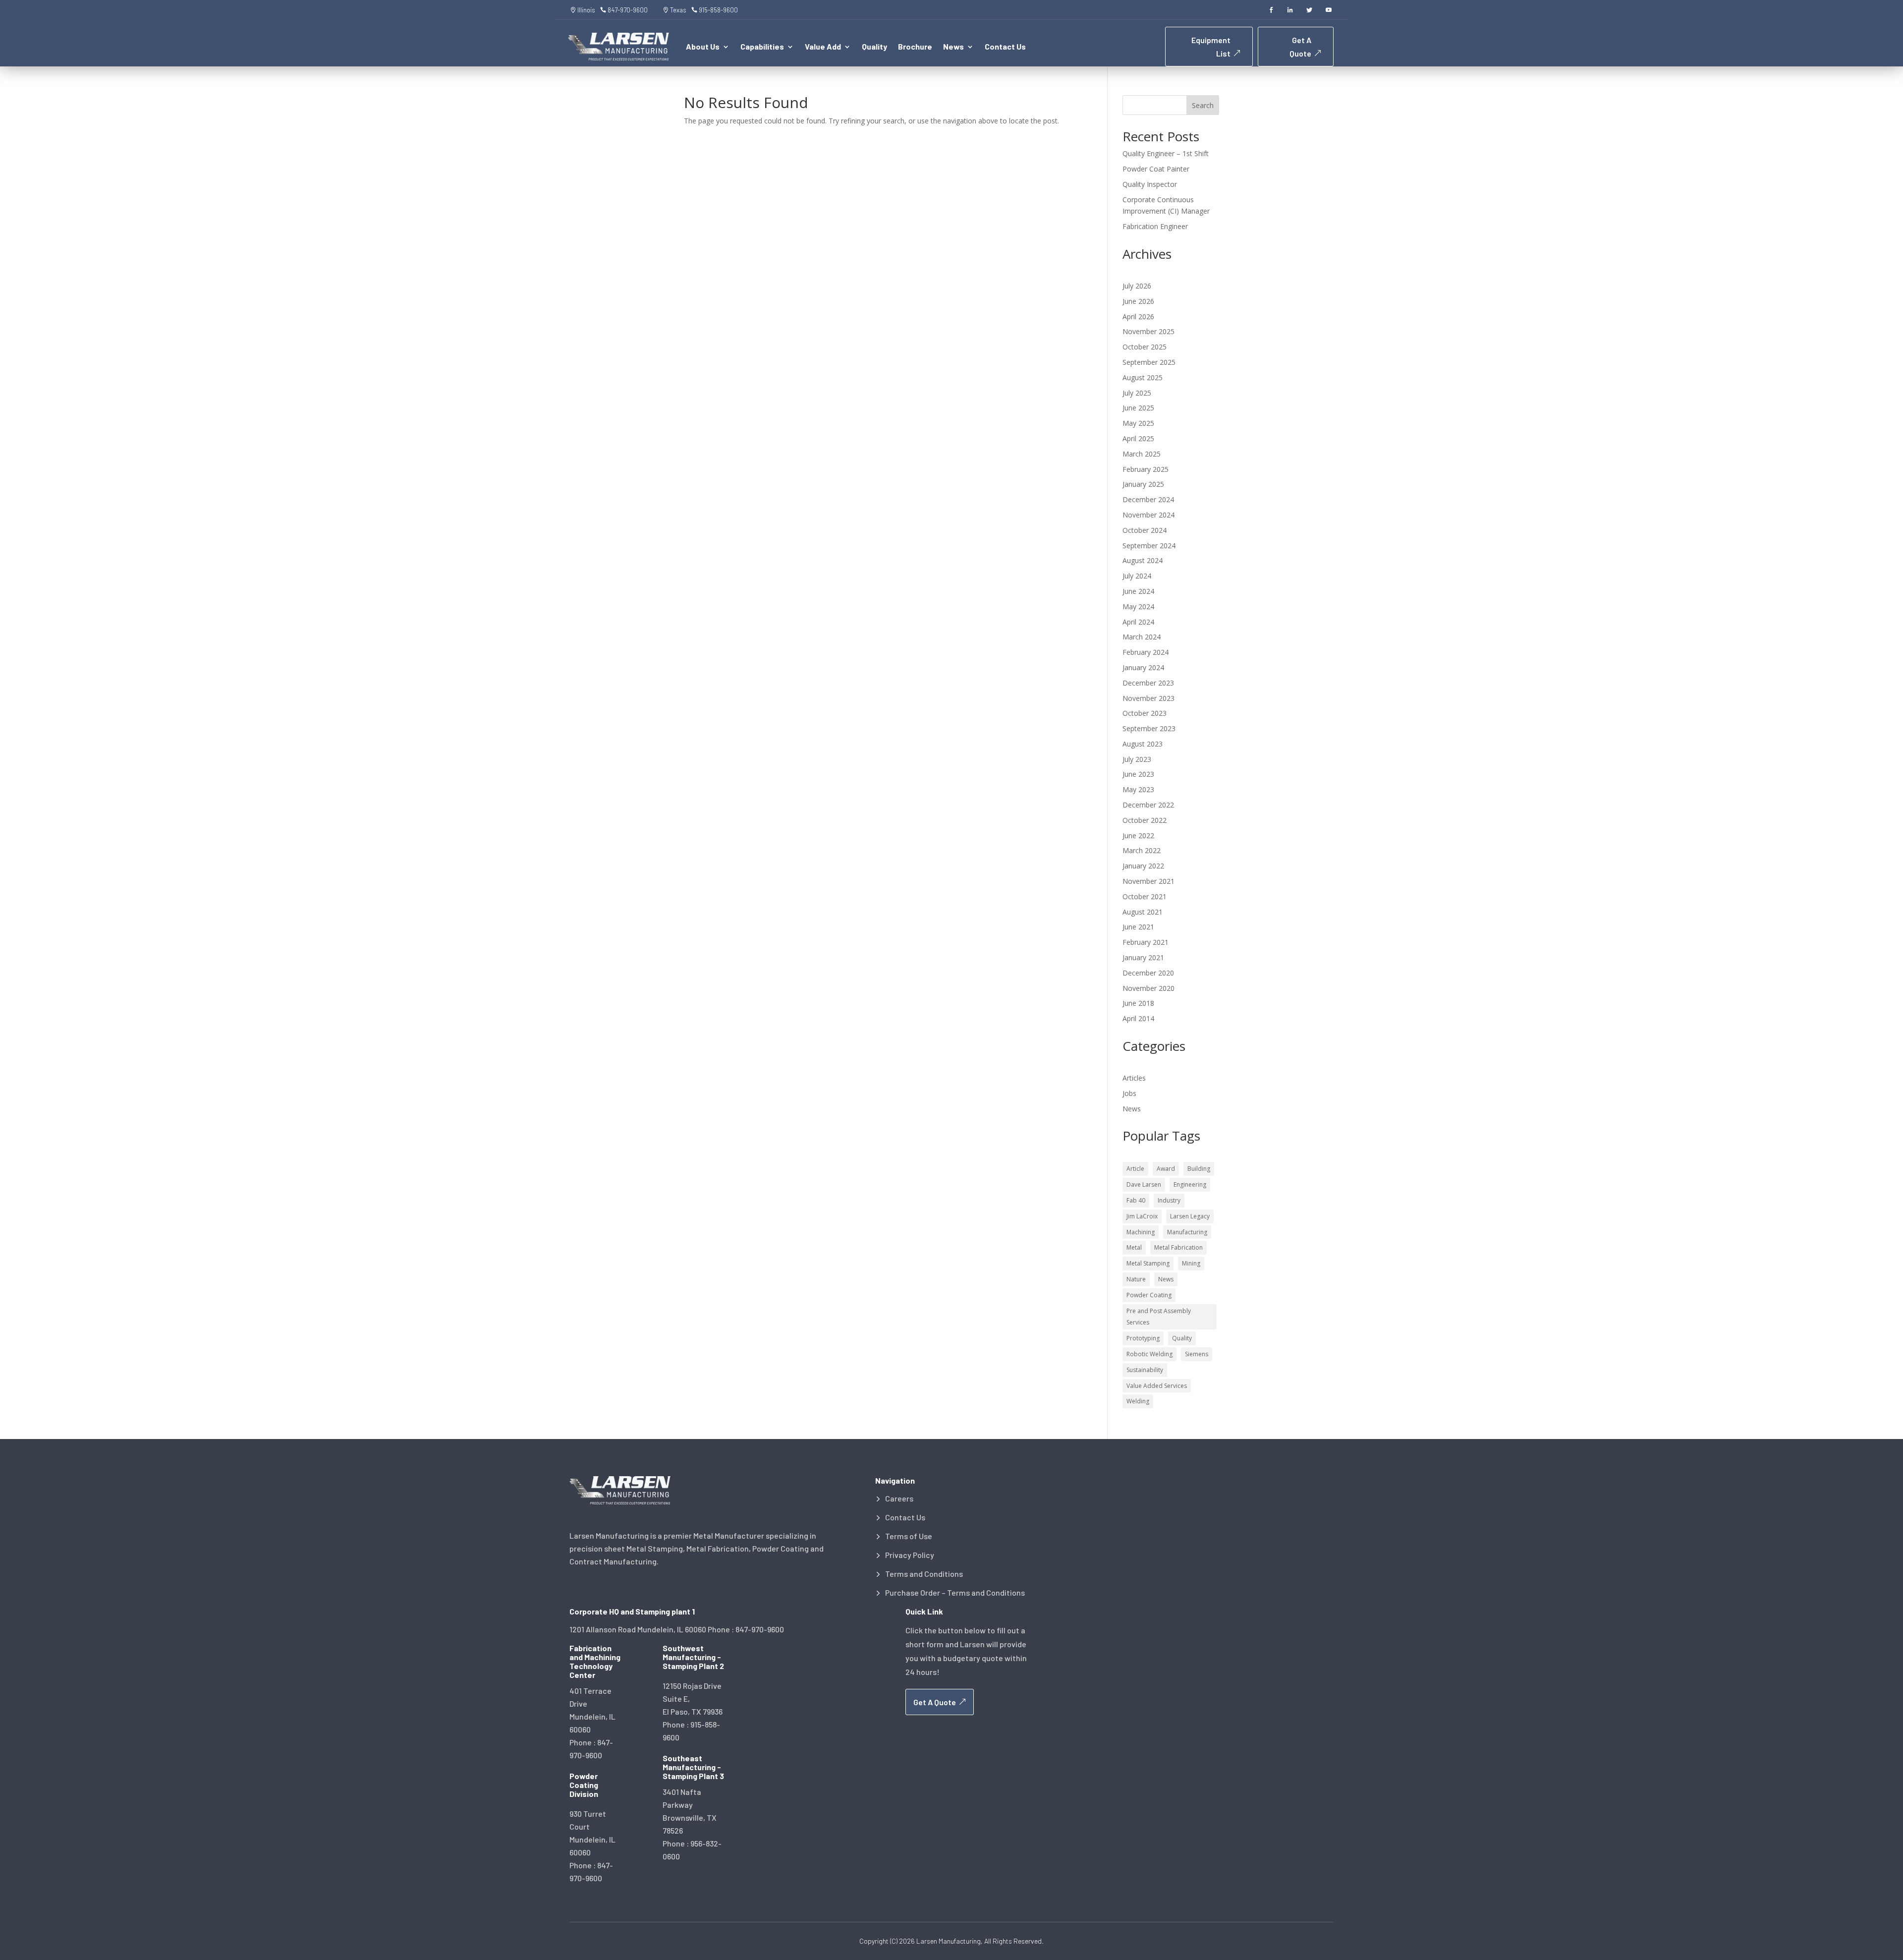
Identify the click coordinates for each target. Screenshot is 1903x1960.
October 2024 (1145, 530)
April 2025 (1138, 438)
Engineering (1190, 1184)
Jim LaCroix (1142, 1216)
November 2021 (1148, 881)
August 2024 (1143, 560)
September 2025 (1149, 362)
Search (1203, 105)
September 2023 (1149, 728)
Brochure (915, 47)
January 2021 (1143, 957)
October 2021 (1145, 896)
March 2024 (1142, 637)
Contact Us (1005, 47)
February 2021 (1146, 942)
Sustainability (1145, 1370)
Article (1135, 1169)
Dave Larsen (1144, 1184)
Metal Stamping (1148, 1263)
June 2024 (1138, 591)
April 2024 (1138, 622)
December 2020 (1148, 973)
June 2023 (1138, 774)
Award (1166, 1169)
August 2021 (1143, 912)
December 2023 (1148, 683)
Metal (1134, 1247)
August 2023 (1143, 744)
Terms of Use (909, 1536)
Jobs (1129, 1093)
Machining (1141, 1232)
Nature (1136, 1279)
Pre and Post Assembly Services (1159, 1317)
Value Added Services (1157, 1386)
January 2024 (1143, 667)
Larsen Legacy (1190, 1216)
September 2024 (1149, 546)
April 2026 (1138, 317)
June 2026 (1138, 301)
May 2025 (1138, 423)
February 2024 (1146, 652)
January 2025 (1143, 484)
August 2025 (1143, 377)
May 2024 (1138, 606)
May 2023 (1138, 789)
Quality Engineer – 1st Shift (1166, 153)
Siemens (1197, 1354)
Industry (1169, 1200)
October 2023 (1145, 713)
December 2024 (1148, 499)
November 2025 (1148, 331)
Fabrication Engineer (1155, 226)
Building (1199, 1169)
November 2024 (1148, 515)
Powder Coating (1149, 1295)
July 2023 (1137, 759)
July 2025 (1137, 393)
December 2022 (1148, 805)
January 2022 (1143, 866)
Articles (1134, 1078)
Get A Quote (1300, 47)
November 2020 (1148, 988)
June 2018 (1138, 1003)
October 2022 (1145, 820)
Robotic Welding (1149, 1354)
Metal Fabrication (1178, 1247)
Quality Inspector (1150, 184)
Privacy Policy (910, 1555)
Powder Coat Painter (1156, 169)
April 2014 (1138, 1018)
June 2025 (1138, 408)
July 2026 (1137, 286)
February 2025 (1146, 469)
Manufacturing (1187, 1232)
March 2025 (1142, 454)
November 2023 (1148, 698)
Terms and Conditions (924, 1574)
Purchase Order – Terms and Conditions (955, 1593)
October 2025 (1145, 347)
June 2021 (1138, 927)
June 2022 (1138, 836)
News (1132, 1109)
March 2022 (1142, 850)
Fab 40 (1136, 1200)
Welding (1138, 1401)
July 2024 (1137, 576)
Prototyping (1143, 1338)
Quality (874, 47)
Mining (1191, 1263)
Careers (899, 1499)
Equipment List (1211, 47)
